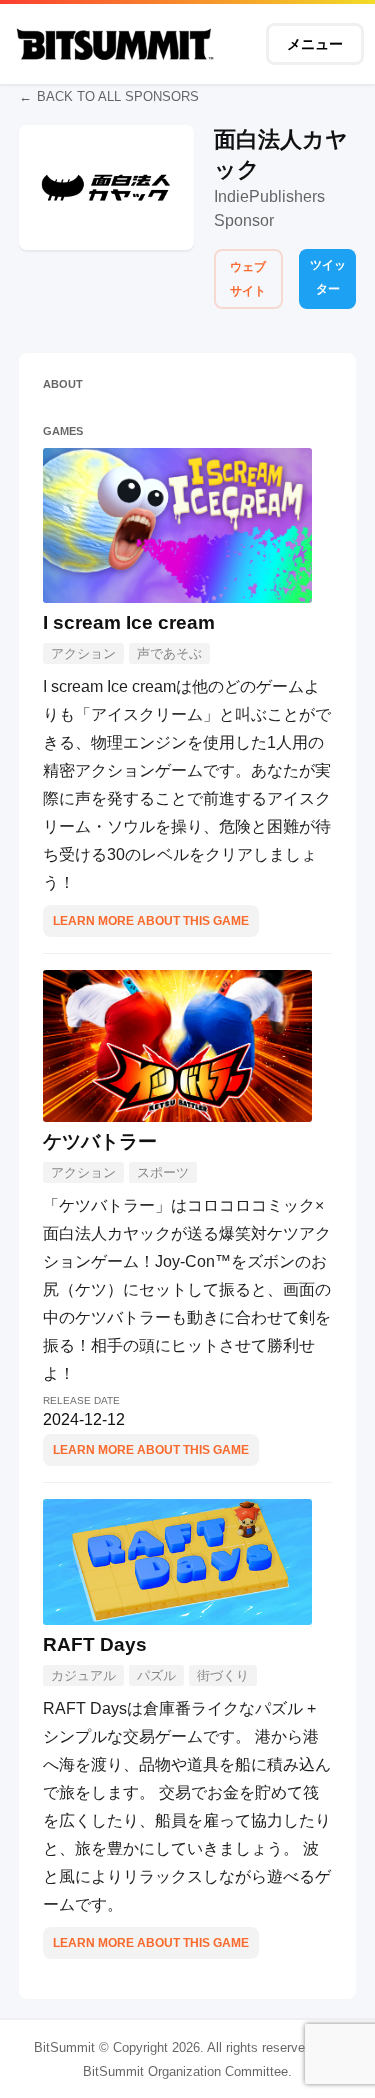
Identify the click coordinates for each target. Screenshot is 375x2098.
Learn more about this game (151, 921)
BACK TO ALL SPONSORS (118, 96)
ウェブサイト (248, 279)
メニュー (315, 44)
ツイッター (328, 277)
